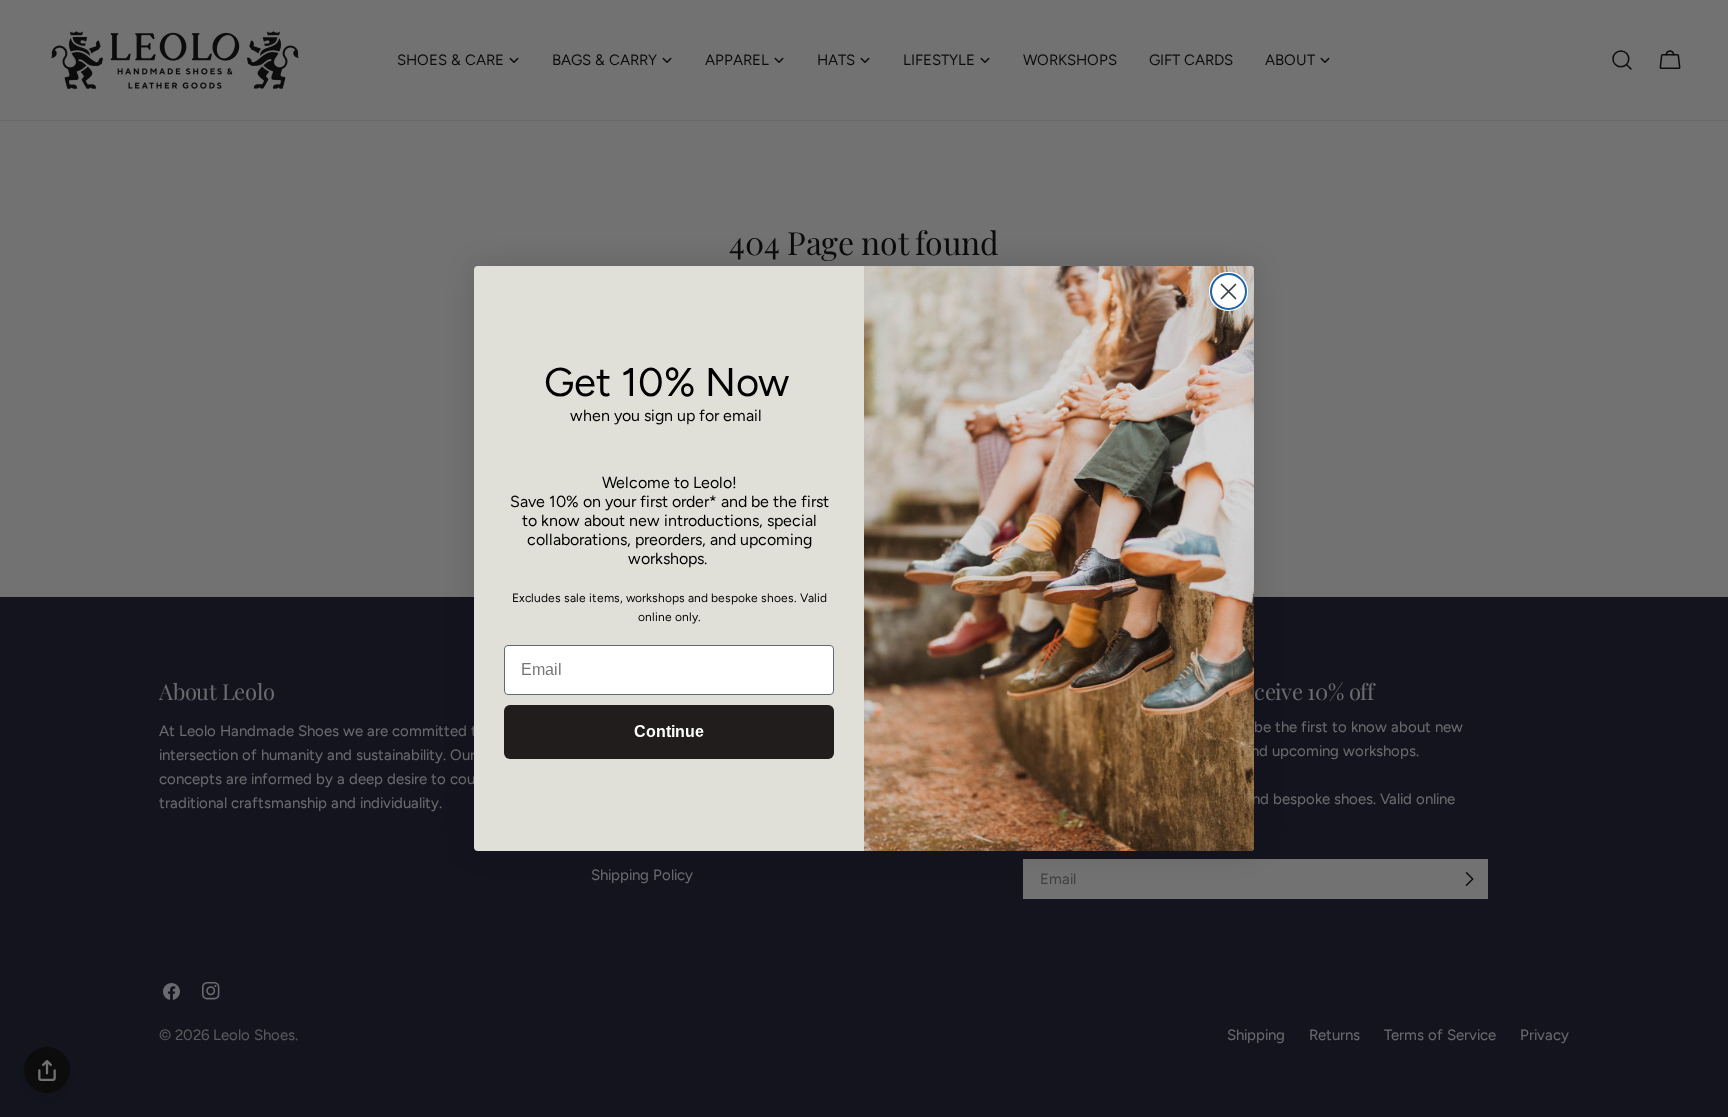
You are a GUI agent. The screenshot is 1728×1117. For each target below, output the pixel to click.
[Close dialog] (1228, 291)
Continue (669, 731)
